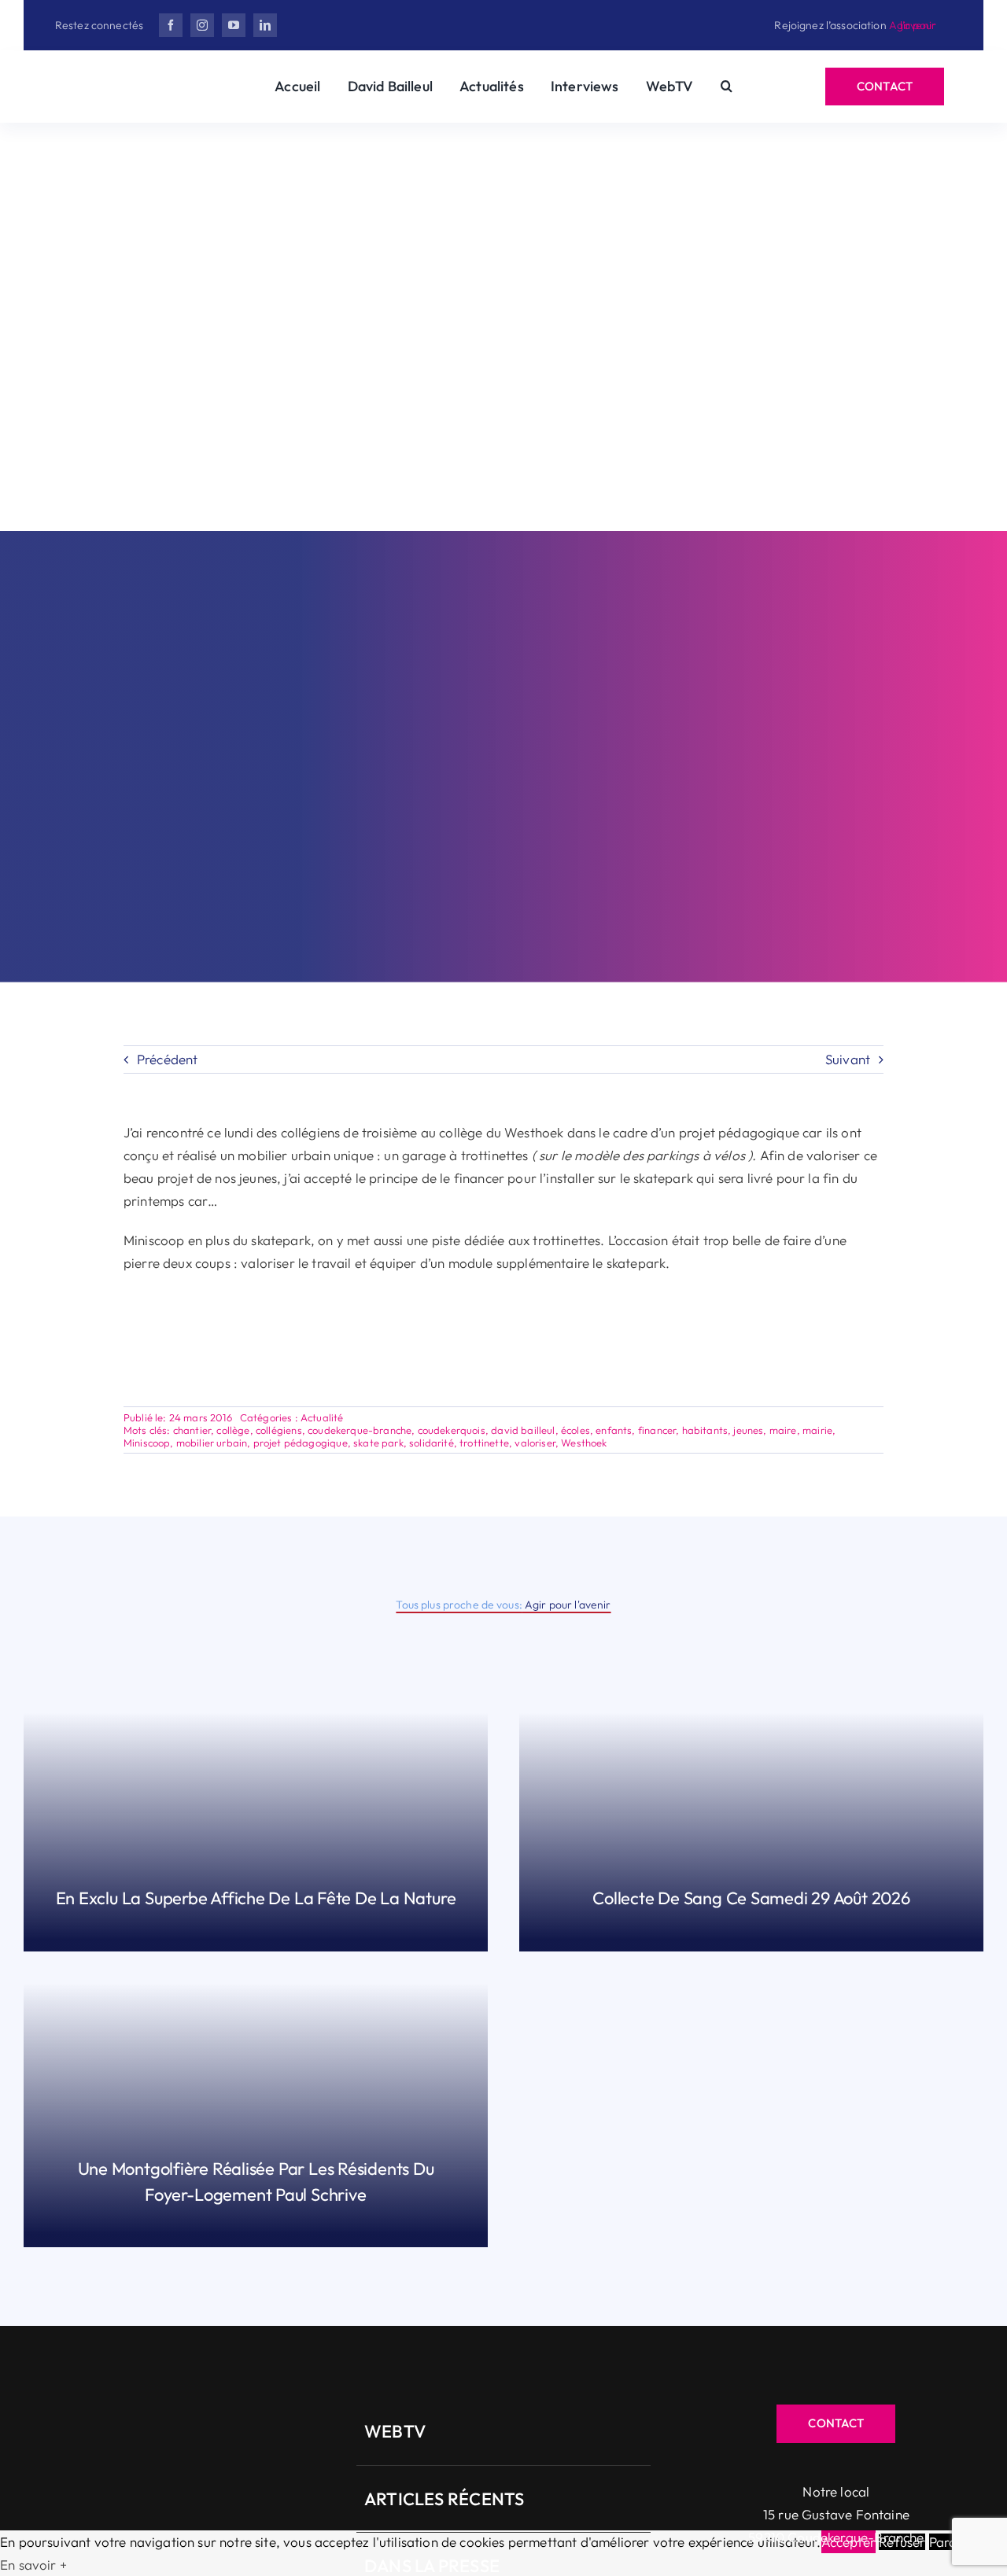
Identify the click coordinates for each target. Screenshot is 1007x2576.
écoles (575, 1430)
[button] (727, 87)
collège (233, 1430)
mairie (817, 1430)
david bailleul (523, 1430)
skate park (378, 1443)
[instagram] (202, 25)
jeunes (748, 1430)
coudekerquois (452, 1430)
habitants (705, 1430)
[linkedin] (265, 25)
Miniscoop (147, 1443)
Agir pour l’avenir (913, 25)
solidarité (432, 1443)
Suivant (848, 1059)
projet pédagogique (301, 1443)
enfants (614, 1430)
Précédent (168, 1059)
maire (783, 1430)
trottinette (484, 1443)
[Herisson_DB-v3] (137, 79)
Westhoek (584, 1443)
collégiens (279, 1430)
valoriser (535, 1443)
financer (657, 1430)
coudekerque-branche (360, 1430)
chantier (192, 1430)
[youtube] (234, 25)
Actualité (322, 1417)
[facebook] (171, 25)
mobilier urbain (212, 1443)
